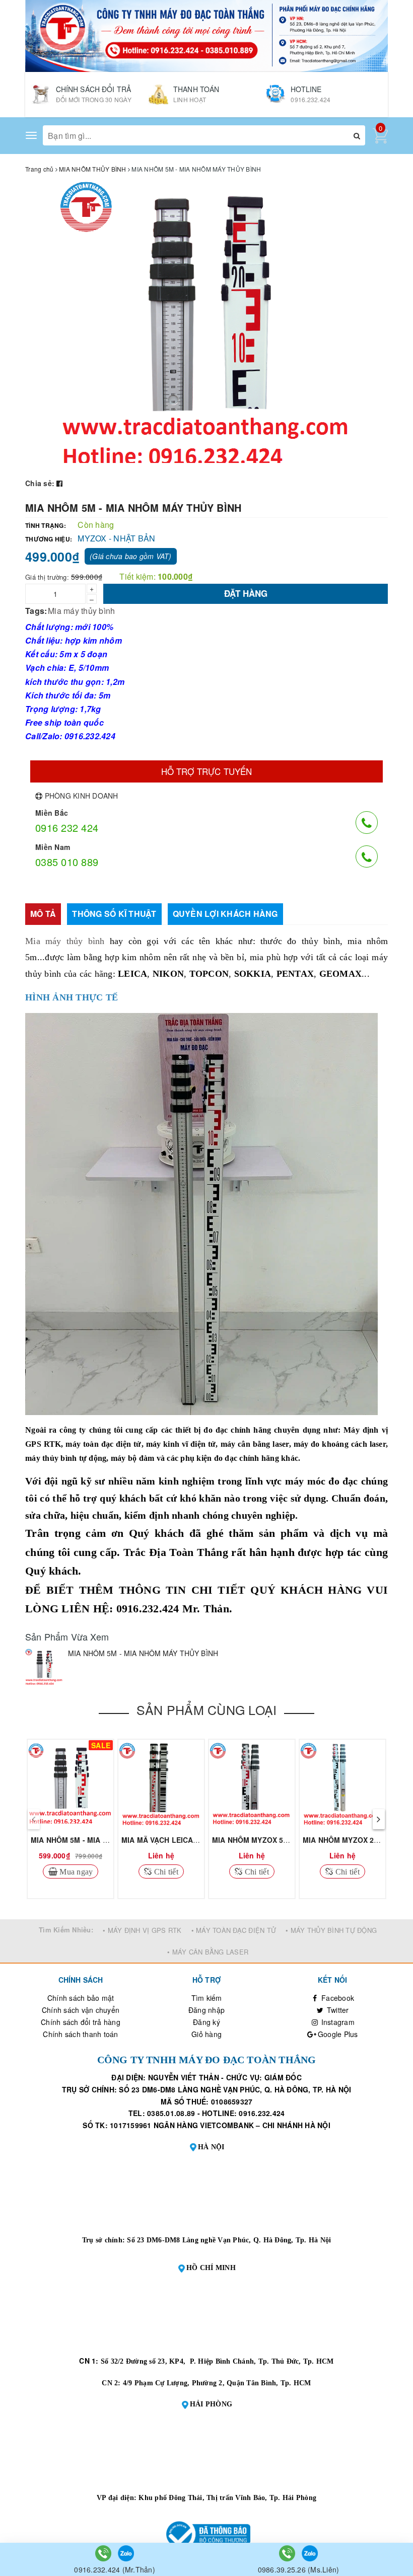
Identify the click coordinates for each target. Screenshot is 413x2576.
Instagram (337, 2022)
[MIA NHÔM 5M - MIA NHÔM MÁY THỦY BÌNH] (44, 1667)
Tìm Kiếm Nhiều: (66, 1930)
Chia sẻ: (40, 483)
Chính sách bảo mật (81, 1998)
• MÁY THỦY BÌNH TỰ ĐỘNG (331, 1930)
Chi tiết (165, 1871)
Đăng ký (206, 2022)
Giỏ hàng (206, 2034)
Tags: (36, 611)
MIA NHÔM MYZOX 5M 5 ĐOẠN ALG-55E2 (284, 1840)
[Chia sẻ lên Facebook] (59, 483)
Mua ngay (75, 1871)
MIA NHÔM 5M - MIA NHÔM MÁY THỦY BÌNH (107, 1840)
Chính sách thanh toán (80, 2034)
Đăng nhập (206, 2010)
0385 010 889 (67, 862)
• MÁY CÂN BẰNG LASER (208, 1952)
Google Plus (337, 2034)
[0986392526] (288, 2552)
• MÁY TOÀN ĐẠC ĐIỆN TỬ (234, 1930)
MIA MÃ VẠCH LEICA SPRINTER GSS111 (191, 1840)
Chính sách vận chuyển (81, 2010)
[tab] (43, 914)
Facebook (337, 1998)
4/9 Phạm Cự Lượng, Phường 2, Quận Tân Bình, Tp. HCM (217, 2383)
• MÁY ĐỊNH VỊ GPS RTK (142, 1930)
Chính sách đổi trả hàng (81, 2022)
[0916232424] (104, 2552)
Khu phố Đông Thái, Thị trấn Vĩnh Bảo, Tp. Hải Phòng (227, 2498)
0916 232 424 (67, 828)
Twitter (337, 2010)
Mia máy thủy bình (81, 611)
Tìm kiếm (207, 1998)
